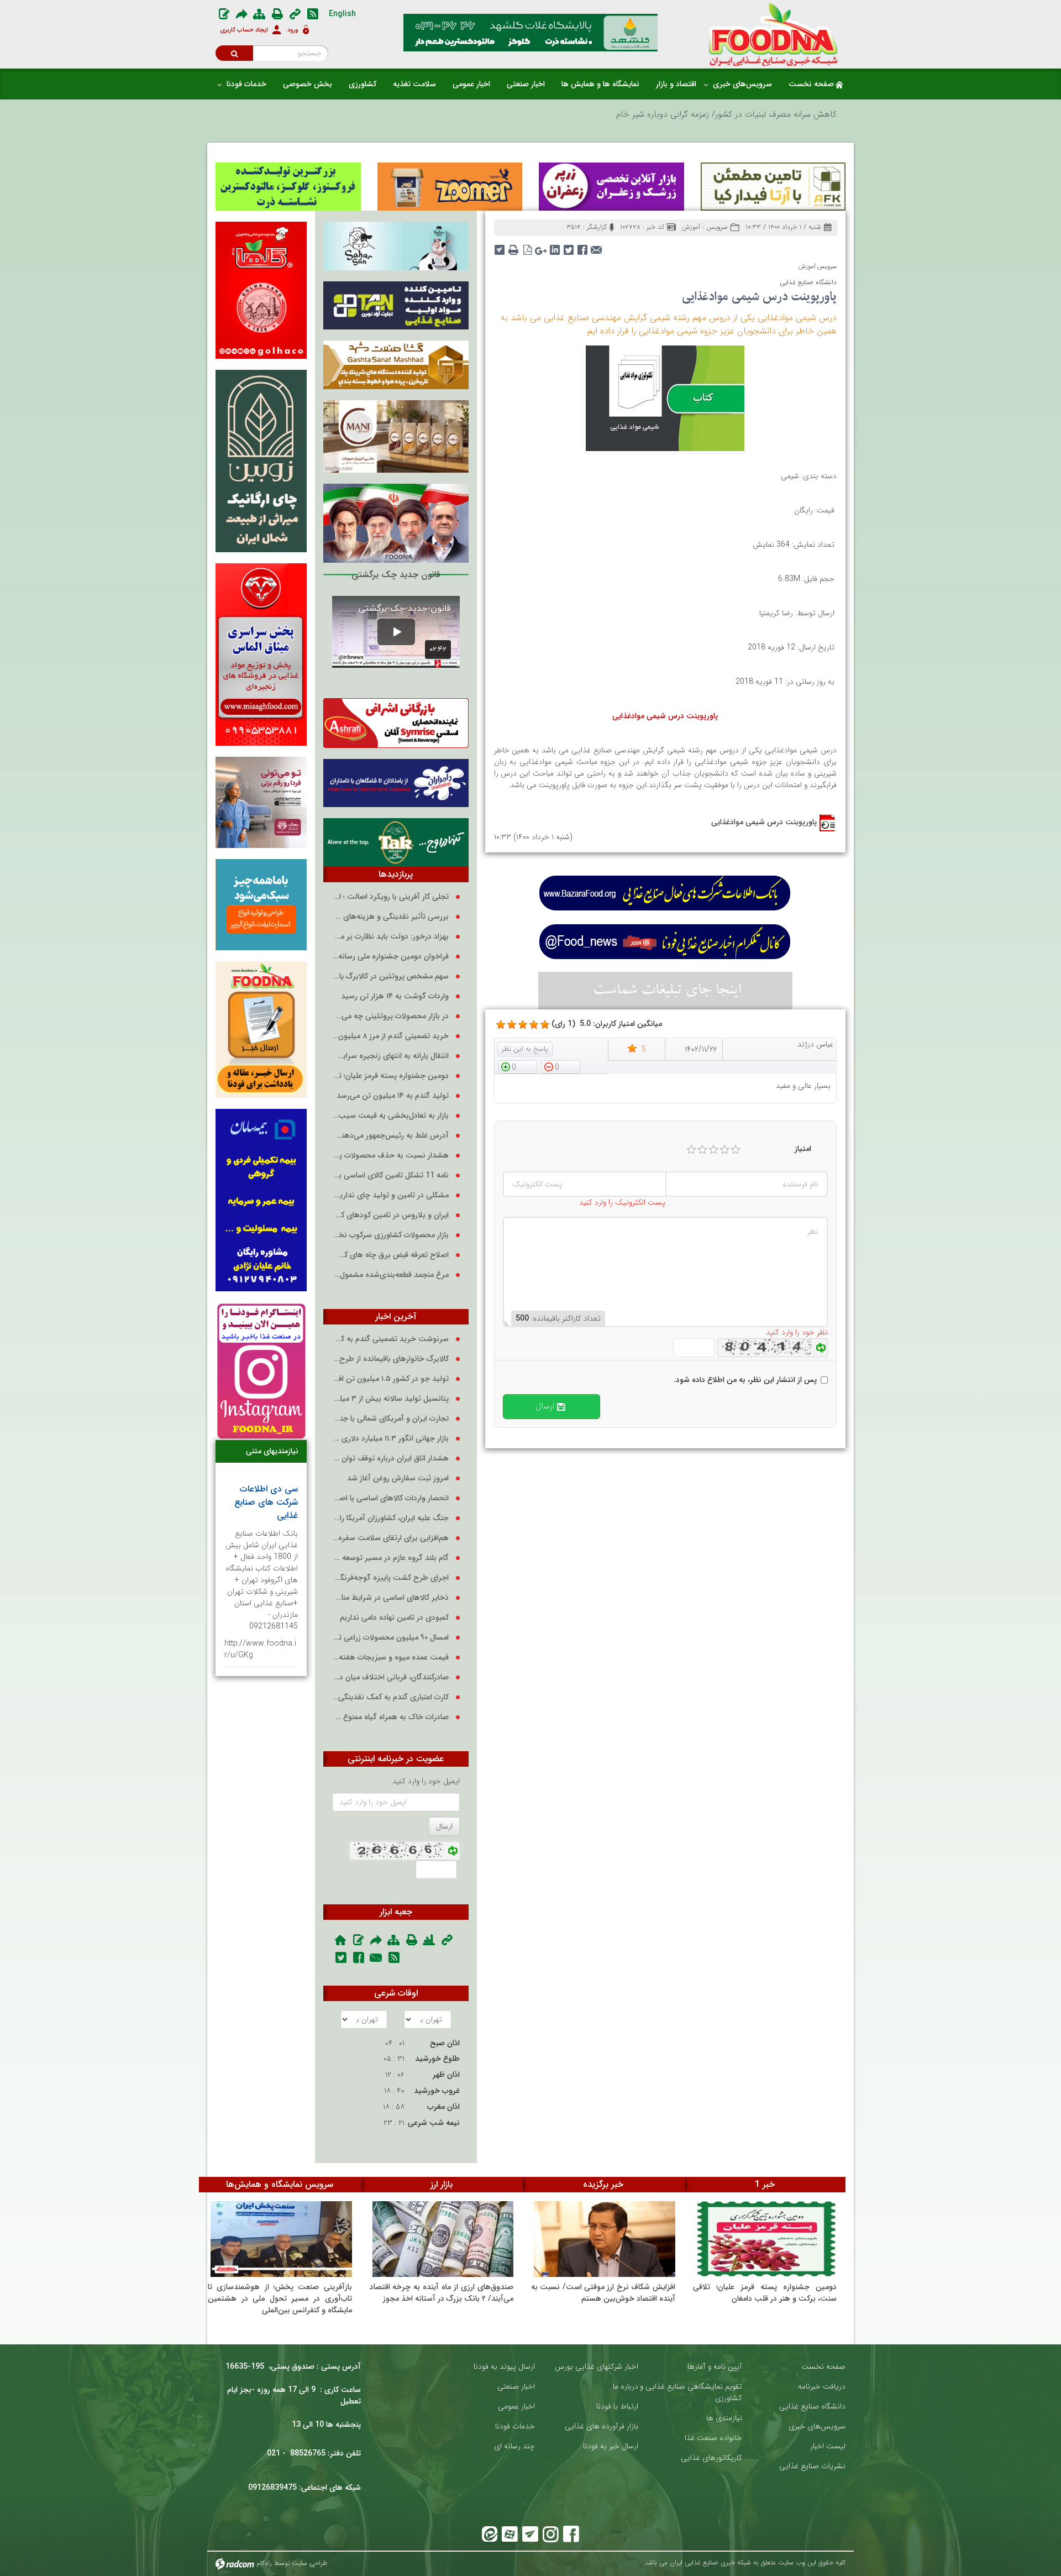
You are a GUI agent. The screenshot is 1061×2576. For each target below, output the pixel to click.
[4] (724, 1150)
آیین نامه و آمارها (715, 2367)
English (342, 14)
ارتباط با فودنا (617, 2407)
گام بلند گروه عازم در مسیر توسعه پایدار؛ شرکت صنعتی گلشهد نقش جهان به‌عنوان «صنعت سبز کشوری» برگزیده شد (390, 1558)
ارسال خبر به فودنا (611, 2446)
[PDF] (527, 246)
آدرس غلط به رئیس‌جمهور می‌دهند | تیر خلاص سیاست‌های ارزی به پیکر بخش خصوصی (390, 1136)
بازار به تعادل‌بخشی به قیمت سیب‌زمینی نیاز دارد (390, 1116)
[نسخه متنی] (514, 246)
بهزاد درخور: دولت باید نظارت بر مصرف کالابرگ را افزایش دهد (390, 937)
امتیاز (803, 1149)
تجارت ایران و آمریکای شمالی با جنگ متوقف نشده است (390, 1419)
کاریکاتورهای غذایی (711, 2458)
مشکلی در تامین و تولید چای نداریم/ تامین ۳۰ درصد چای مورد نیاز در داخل (390, 1195)
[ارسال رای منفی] (561, 1066)
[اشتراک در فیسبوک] (583, 246)
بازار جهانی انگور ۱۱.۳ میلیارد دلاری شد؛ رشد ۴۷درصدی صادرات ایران (390, 1439)
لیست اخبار (828, 2446)
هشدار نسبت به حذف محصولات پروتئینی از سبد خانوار (390, 1156)
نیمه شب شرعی (434, 2123)
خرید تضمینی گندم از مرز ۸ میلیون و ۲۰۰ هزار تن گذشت (390, 1036)
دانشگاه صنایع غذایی (812, 2407)
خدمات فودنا (515, 2426)
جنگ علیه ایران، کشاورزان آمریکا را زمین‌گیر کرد (390, 1518)
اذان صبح (445, 2043)
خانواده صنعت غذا (713, 2438)
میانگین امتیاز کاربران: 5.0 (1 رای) (607, 1024)
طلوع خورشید (437, 2059)
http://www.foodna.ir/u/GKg (260, 1649)
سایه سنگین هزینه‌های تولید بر (784, 114)
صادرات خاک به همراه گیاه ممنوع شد (390, 1717)
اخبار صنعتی (516, 2387)
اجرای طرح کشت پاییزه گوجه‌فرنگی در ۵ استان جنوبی (390, 1578)
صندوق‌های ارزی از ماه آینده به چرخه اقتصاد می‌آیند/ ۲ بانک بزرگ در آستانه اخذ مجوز (442, 2293)
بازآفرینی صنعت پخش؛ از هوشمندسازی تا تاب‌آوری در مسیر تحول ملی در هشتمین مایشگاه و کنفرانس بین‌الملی (280, 2298)
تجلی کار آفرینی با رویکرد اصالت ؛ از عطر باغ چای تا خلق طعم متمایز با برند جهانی (390, 897)
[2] (702, 1150)
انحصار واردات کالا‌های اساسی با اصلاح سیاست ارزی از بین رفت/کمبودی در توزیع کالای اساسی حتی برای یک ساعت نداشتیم (390, 1498)
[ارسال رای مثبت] (518, 1066)
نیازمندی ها (724, 2418)
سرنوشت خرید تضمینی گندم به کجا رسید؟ (390, 1339)
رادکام (264, 2563)
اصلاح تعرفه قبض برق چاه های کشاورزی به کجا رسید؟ (390, 1255)
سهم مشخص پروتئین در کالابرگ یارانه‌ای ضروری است (390, 977)
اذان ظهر (446, 2075)
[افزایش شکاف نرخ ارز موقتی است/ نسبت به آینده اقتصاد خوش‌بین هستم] (605, 2239)
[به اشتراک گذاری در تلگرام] (500, 246)
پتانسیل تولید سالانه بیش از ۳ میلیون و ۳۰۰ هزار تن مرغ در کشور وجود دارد (390, 1399)
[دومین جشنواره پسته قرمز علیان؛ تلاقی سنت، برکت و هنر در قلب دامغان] (766, 2239)
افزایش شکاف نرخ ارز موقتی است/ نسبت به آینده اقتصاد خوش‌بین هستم (603, 2293)
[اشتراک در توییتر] (569, 246)
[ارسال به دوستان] (597, 246)
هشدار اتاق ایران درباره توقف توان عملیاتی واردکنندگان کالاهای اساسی (390, 1459)
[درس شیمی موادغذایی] (665, 397)
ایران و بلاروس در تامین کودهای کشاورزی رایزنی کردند (390, 1215)
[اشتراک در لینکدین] (555, 246)
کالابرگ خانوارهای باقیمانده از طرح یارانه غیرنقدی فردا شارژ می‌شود (390, 1359)
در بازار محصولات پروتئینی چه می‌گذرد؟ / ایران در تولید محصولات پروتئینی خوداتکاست (390, 1016)
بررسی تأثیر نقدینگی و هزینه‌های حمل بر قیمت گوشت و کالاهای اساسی (390, 917)
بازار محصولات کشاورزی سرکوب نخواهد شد (390, 1235)
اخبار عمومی (516, 2407)
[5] (501, 1025)
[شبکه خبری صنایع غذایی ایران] (773, 34)
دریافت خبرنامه (822, 2387)
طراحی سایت (310, 2563)
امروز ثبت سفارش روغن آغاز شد (398, 1478)
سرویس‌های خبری (817, 2426)
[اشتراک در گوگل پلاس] (541, 246)
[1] (691, 1150)
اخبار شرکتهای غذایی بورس (597, 2367)
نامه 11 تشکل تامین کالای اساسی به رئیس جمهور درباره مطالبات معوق (390, 1176)
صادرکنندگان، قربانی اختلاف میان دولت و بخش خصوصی (390, 1677)
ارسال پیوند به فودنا (504, 2367)
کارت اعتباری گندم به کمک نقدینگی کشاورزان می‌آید (390, 1697)
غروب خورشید (437, 2091)
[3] (713, 1150)
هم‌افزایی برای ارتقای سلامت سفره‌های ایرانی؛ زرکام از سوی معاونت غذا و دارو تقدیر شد (390, 1538)
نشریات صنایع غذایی (812, 2466)
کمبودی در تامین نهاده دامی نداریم (394, 1618)
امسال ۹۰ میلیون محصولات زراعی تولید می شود (390, 1638)
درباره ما (626, 2387)
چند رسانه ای (514, 2446)
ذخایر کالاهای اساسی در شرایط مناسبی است (390, 1598)
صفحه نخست (823, 2367)
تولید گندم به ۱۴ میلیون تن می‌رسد (393, 1096)
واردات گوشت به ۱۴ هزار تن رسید (395, 996)
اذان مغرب (443, 2107)
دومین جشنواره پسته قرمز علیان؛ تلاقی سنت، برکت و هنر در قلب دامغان (390, 1076)
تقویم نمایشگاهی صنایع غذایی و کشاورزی (691, 2392)
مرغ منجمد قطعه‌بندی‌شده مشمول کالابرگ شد (390, 1275)
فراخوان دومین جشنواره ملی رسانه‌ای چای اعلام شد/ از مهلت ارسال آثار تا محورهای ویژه (390, 957)
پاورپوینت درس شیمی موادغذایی (764, 822)
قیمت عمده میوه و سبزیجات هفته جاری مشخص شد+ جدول (390, 1658)
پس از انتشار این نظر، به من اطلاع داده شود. (745, 1380)
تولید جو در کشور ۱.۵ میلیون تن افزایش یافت (390, 1379)
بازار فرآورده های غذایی (602, 2426)
